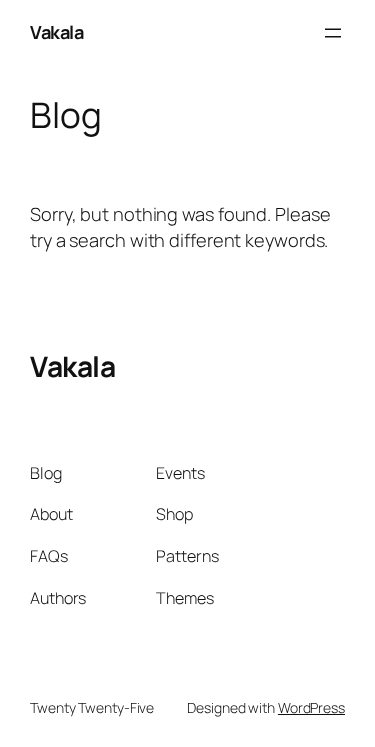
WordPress (311, 707)
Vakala (56, 32)
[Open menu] (333, 33)
